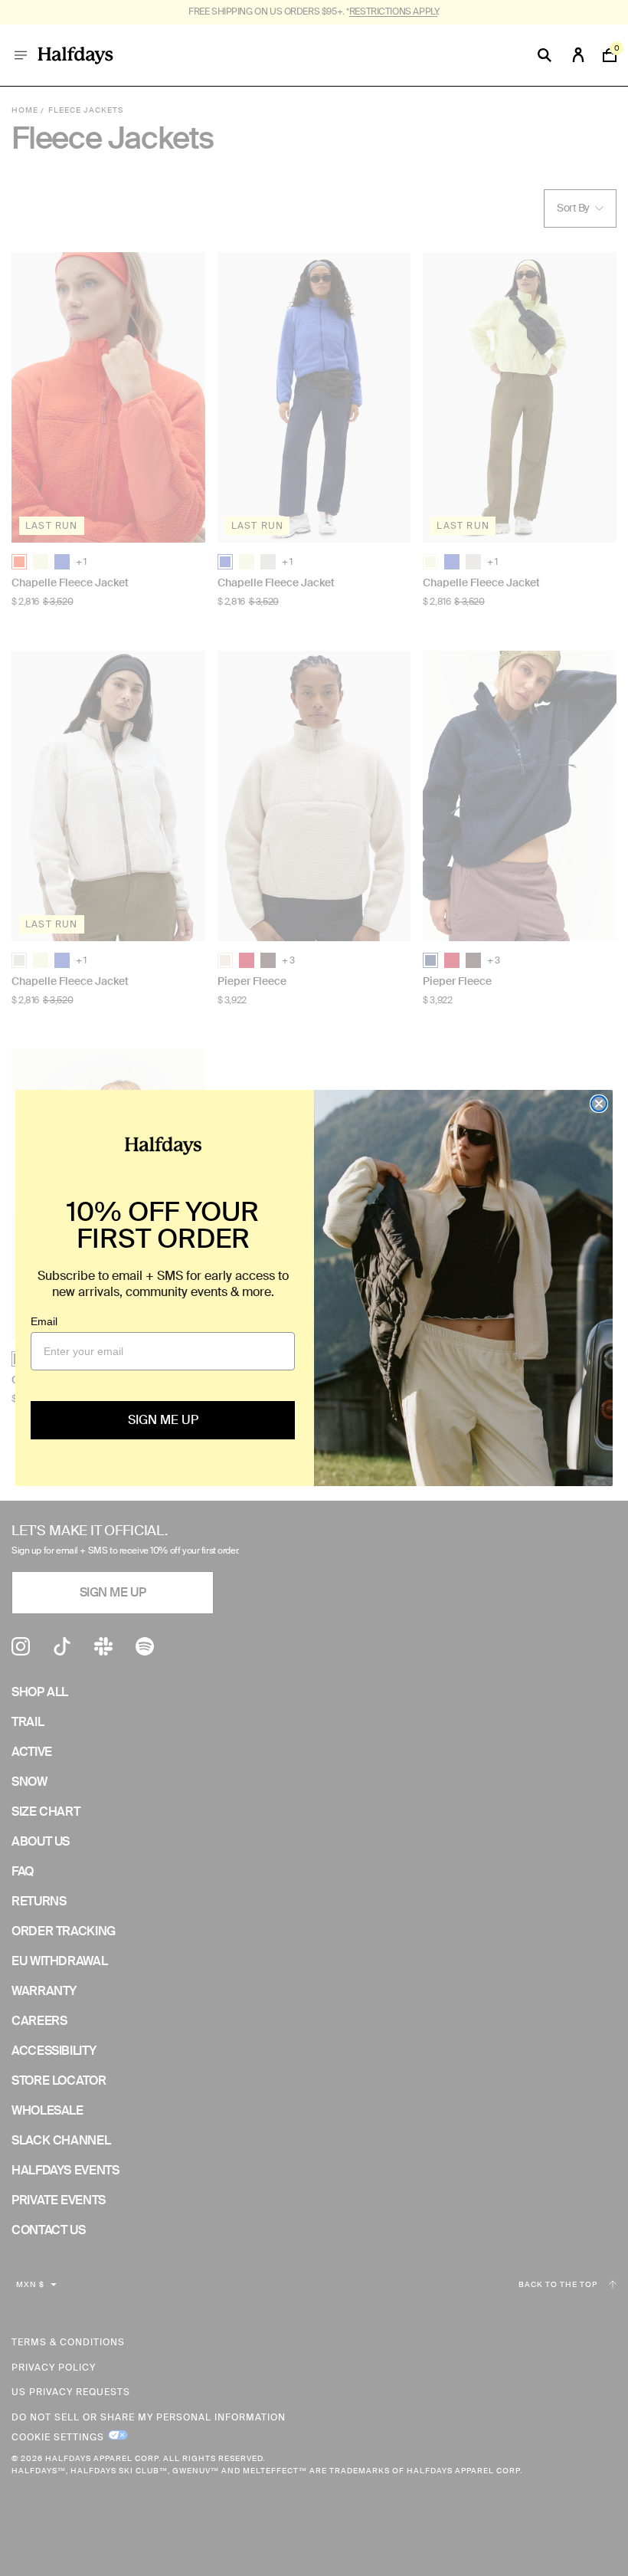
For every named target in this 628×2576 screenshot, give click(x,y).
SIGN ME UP (163, 1420)
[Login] (578, 55)
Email (44, 1321)
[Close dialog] (599, 1104)
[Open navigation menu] (21, 55)
